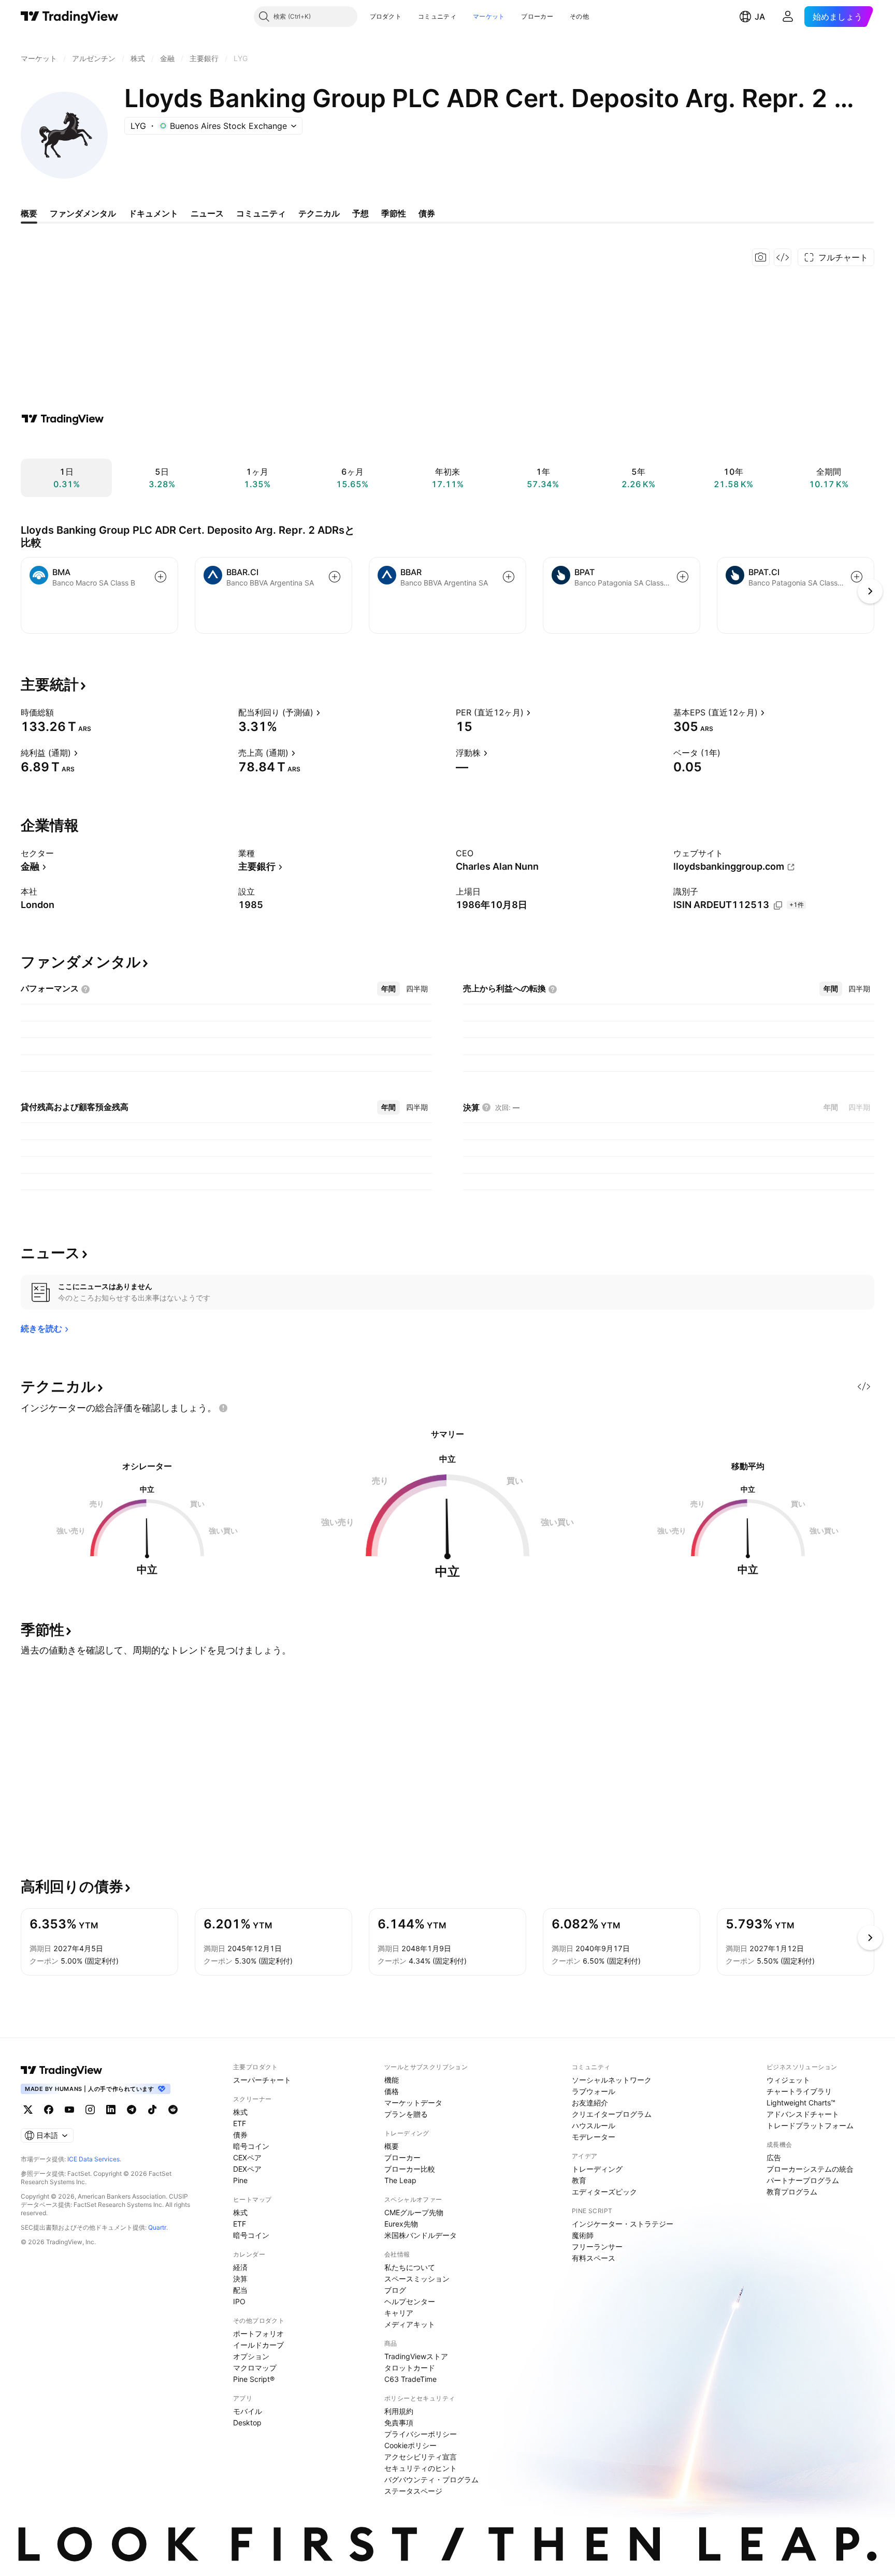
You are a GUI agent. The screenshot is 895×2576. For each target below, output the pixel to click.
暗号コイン (251, 2146)
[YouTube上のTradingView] (69, 2110)
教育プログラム (792, 2192)
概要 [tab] (29, 213)
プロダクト (386, 16)
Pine (240, 2180)
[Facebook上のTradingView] (49, 2110)
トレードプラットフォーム (810, 2125)
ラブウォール (594, 2091)
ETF (240, 2123)
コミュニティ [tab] (261, 213)
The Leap (400, 2180)
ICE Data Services (93, 2159)
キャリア (399, 2313)
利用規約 (399, 2411)
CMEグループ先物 (414, 2212)
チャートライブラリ (799, 2091)
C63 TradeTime (410, 2379)
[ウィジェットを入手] (783, 257)
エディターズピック (604, 2192)
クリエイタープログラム (612, 2114)
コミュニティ (437, 16)
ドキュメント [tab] (153, 213)
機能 (392, 2080)
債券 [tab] (427, 213)
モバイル (248, 2411)
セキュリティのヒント (421, 2468)
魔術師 (583, 2235)
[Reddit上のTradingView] (173, 2110)
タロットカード (410, 2368)
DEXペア (247, 2169)
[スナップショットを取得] (761, 257)
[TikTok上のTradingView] (152, 2110)
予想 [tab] (360, 213)
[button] (409, 17)
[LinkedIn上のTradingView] (111, 2110)
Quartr (157, 2227)
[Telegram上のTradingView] (132, 2110)
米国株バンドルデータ (421, 2235)
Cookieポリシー (410, 2445)
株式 (240, 2112)
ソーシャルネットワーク (612, 2080)
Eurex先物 (401, 2224)
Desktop (247, 2423)
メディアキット (410, 2324)
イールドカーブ (258, 2345)
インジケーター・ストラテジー (623, 2224)
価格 (392, 2091)
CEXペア (247, 2157)
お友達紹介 (590, 2103)
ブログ (395, 2290)
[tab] (388, 989)
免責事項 (399, 2423)
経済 (240, 2267)
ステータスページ (413, 2491)
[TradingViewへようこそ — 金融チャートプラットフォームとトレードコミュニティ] (63, 419)
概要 (392, 2146)
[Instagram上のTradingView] (90, 2110)
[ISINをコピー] (778, 905)
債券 (240, 2135)
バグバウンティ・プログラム (431, 2479)
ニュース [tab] (207, 213)
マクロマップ (255, 2368)
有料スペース (594, 2258)
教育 (579, 2180)
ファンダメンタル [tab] (83, 213)
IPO (239, 2301)
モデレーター (594, 2137)
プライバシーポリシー (421, 2434)
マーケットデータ (413, 2103)
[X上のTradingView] (28, 2110)
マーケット (489, 16)
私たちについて (410, 2267)
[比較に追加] (161, 577)
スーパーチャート (262, 2080)
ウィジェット (788, 2080)
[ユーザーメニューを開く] (788, 17)
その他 (579, 16)
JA (760, 17)
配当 (240, 2290)
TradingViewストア (416, 2356)
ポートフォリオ (258, 2333)
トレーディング (597, 2169)
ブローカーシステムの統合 (810, 2169)
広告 (774, 2157)
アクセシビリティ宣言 (421, 2457)
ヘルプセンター (410, 2301)
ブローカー (537, 16)
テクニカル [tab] (319, 213)
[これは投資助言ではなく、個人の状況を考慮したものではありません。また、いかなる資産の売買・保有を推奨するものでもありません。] (223, 1408)
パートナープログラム (803, 2180)
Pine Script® (254, 2379)
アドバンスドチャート (803, 2114)
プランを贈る (406, 2114)
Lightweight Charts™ (801, 2103)
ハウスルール (594, 2125)
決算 (240, 2279)
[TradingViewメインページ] (62, 2070)
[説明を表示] (61, 712)
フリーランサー (597, 2246)
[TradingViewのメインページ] (70, 17)
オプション (251, 2356)
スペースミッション (417, 2279)
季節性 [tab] (394, 213)
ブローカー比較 (410, 2169)
